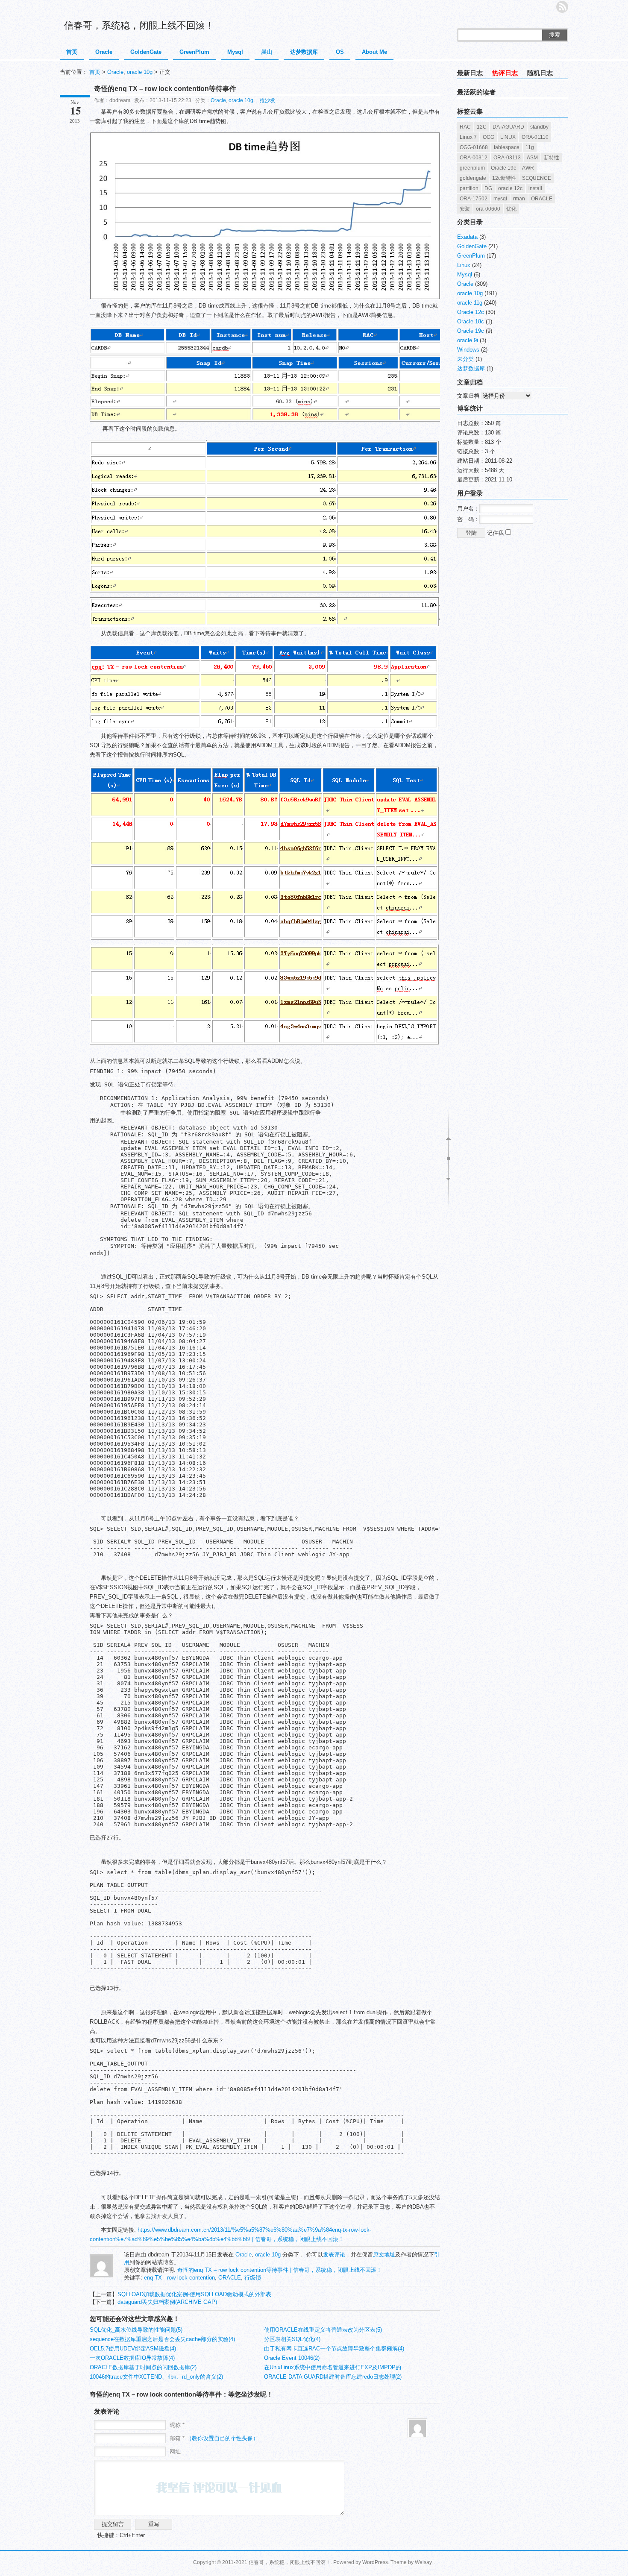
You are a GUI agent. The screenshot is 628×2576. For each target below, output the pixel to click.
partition (469, 188)
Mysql (235, 52)
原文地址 (384, 2255)
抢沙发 (267, 100)
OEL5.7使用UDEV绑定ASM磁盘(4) (133, 2349)
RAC (465, 127)
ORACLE (230, 2278)
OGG (489, 137)
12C (482, 127)
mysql (500, 199)
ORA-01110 (535, 137)
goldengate (473, 178)
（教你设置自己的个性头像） (222, 2438)
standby (539, 127)
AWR (528, 168)
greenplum (472, 168)
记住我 (496, 533)
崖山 (267, 52)
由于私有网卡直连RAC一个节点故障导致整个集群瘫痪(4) (334, 2349)
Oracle (104, 52)
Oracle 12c (471, 312)
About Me (374, 52)
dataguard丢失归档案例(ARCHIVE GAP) (167, 2302)
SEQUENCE (537, 178)
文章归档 (468, 396)
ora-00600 (488, 209)
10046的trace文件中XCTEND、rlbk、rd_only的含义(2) (156, 2377)
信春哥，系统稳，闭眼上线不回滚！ (139, 25)
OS (340, 52)
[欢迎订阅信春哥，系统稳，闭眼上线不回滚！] (562, 7)
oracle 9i (468, 340)
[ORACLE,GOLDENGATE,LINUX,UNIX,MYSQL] (101, 2275)
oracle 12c (510, 188)
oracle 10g (140, 72)
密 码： (468, 519)
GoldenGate (146, 52)
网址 (175, 2451)
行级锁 (253, 2278)
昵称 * (177, 2425)
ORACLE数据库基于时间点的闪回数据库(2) (143, 2367)
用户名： (468, 509)
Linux (464, 265)
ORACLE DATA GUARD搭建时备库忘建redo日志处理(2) (333, 2377)
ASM (532, 158)
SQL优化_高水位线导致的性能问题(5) (136, 2330)
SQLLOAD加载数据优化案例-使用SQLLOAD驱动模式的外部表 (194, 2294)
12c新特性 (504, 178)
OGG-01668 (474, 147)
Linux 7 (468, 137)
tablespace (507, 147)
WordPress (375, 2562)
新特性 (552, 158)
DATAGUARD (508, 127)
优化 (511, 209)
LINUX (508, 137)
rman (519, 199)
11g (530, 147)
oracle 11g (470, 303)
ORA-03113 (507, 158)
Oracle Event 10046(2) (292, 2358)
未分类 (465, 359)
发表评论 (334, 2255)
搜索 (555, 35)
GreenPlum (194, 52)
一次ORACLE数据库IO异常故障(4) (132, 2358)
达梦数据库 (304, 52)
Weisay (423, 2562)
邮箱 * (214, 2438)
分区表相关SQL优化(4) (292, 2339)
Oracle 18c (471, 321)
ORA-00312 (474, 158)
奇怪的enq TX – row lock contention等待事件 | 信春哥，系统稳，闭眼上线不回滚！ (280, 2270)
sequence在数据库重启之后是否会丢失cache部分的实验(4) (162, 2339)
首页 (72, 52)
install (535, 188)
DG (488, 188)
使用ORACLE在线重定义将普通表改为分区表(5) (323, 2330)
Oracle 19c (503, 168)
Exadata (467, 237)
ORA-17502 (474, 199)
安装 (465, 209)
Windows (468, 350)
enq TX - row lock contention (179, 2278)
